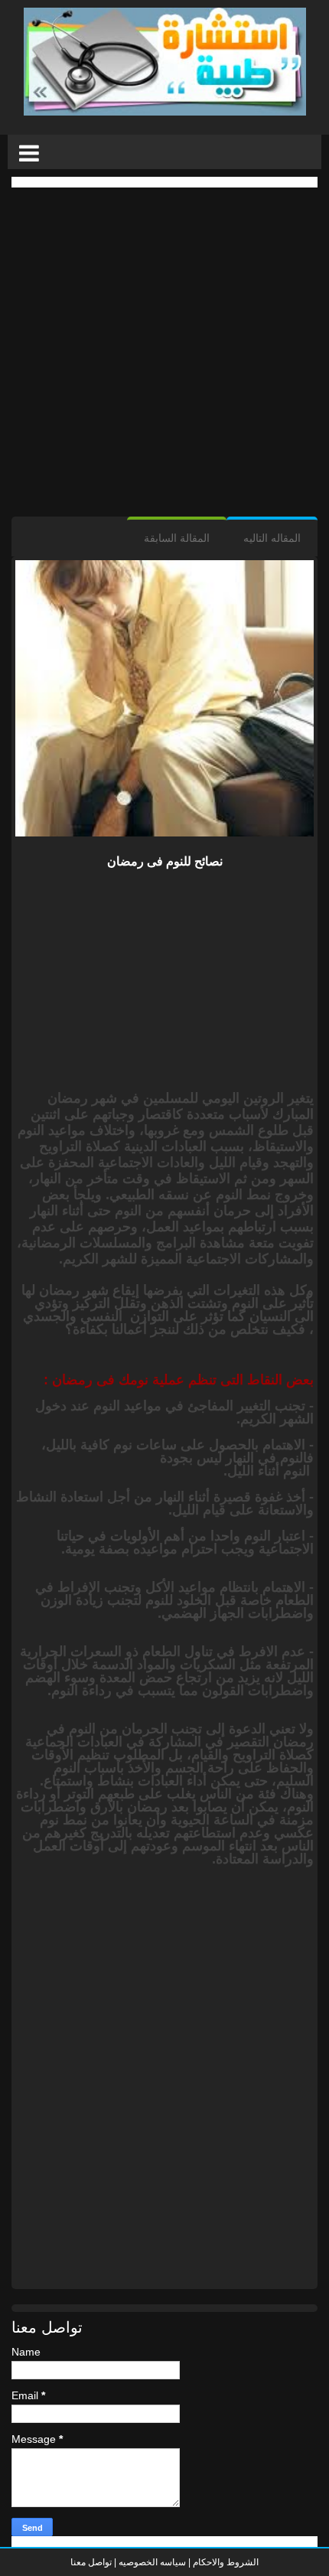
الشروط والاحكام (225, 2562)
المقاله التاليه (272, 538)
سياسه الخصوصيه (152, 2562)
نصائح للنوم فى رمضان (165, 861)
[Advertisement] (164, 352)
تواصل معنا (91, 2562)
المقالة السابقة (177, 538)
